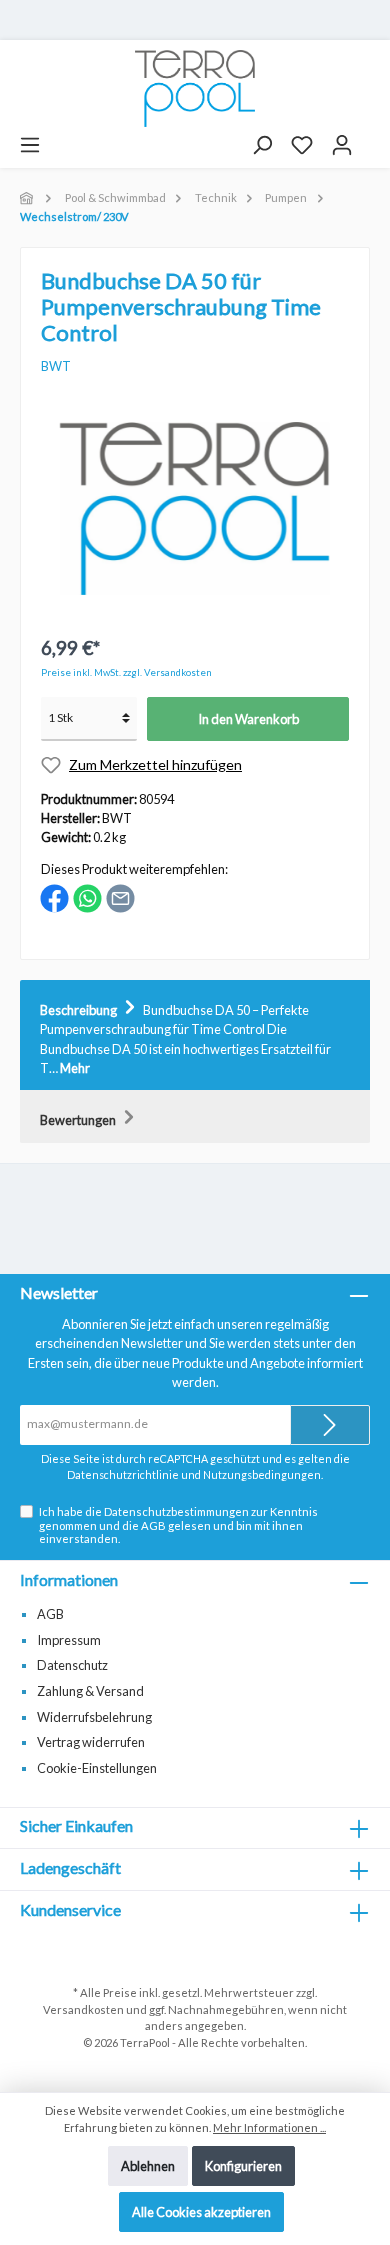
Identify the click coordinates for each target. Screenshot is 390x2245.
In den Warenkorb (248, 719)
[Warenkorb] (371, 138)
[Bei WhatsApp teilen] (87, 896)
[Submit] (330, 1425)
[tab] (195, 1035)
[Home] (28, 197)
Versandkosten (83, 2009)
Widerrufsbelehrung (94, 1717)
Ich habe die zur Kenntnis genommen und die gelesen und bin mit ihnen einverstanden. (178, 1525)
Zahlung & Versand (90, 1691)
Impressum (69, 1640)
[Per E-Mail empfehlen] (120, 896)
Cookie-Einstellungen (97, 1768)
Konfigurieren (243, 2166)
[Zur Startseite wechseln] (195, 88)
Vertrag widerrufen (91, 1742)
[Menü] (30, 145)
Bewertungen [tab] (79, 1120)
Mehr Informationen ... (269, 2127)
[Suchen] (262, 145)
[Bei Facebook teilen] (54, 896)
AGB (153, 1525)
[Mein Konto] (342, 145)
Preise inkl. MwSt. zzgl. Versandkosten (126, 672)
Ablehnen (148, 2166)
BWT (56, 366)
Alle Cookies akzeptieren (201, 2212)
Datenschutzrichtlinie (123, 1474)
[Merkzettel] (302, 145)
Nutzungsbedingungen (262, 1474)
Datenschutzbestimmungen (176, 1511)
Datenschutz (72, 1665)
